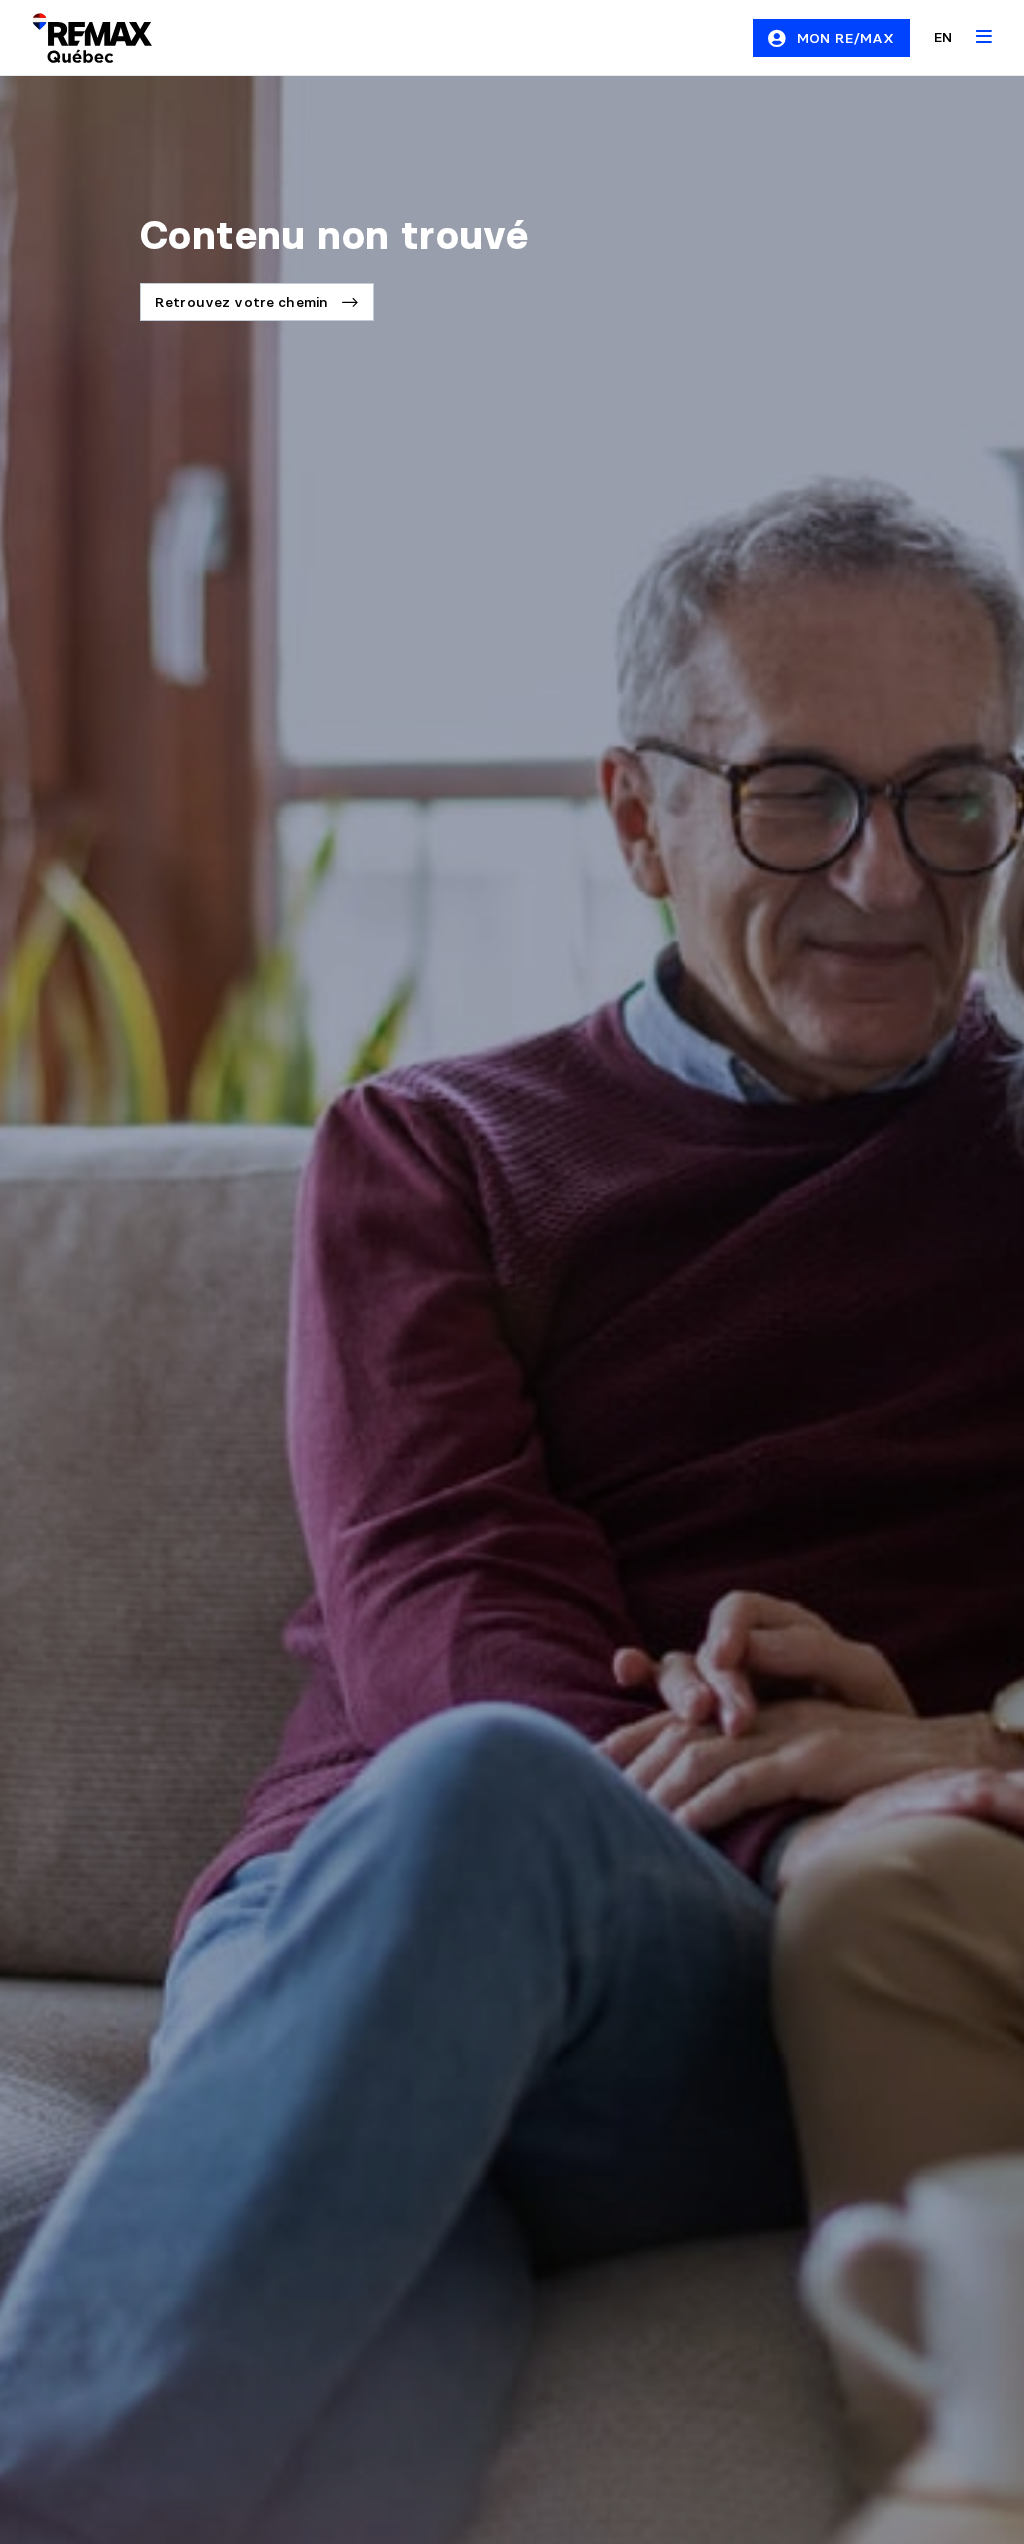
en (943, 37)
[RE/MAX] (80, 38)
